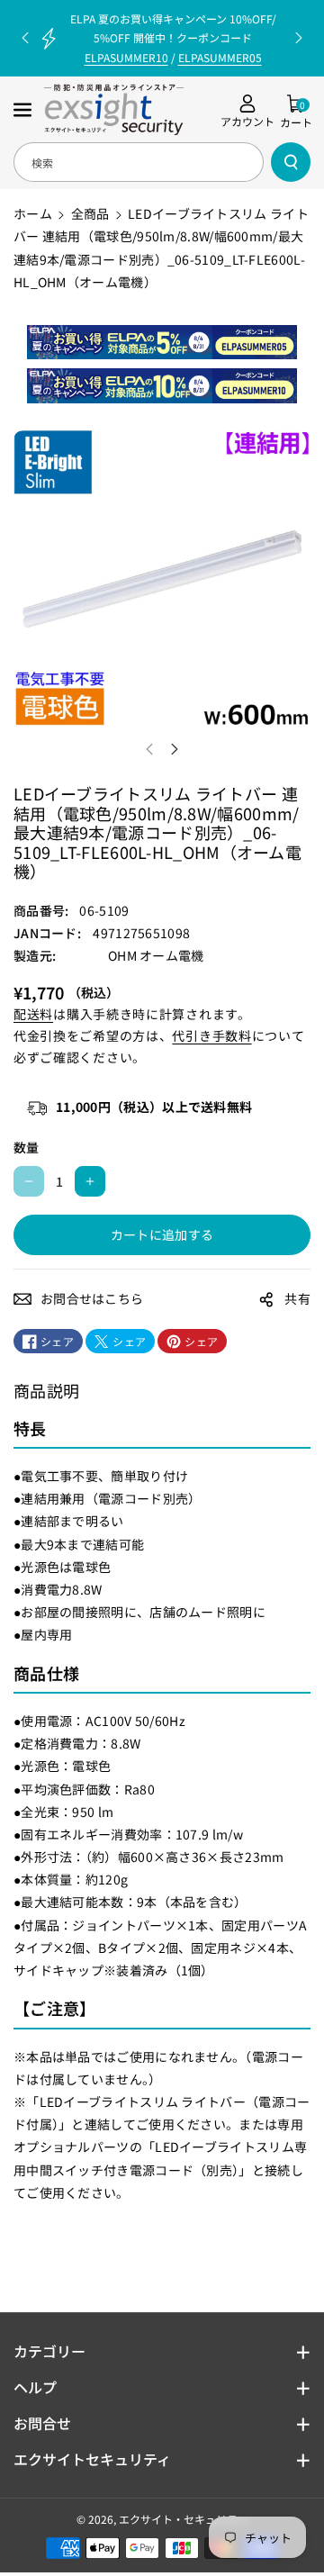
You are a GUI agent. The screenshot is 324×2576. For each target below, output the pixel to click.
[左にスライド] (149, 749)
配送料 (33, 1014)
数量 (27, 1147)
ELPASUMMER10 (126, 57)
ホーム (33, 213)
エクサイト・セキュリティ (183, 2519)
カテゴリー (49, 2351)
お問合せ (42, 2423)
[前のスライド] (25, 38)
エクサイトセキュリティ (92, 2459)
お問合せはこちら (92, 1298)
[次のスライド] (299, 38)
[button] (24, 110)
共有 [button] (297, 1298)
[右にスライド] (175, 749)
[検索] (291, 162)
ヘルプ (35, 2387)
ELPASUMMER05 (220, 57)
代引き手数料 (211, 1035)
